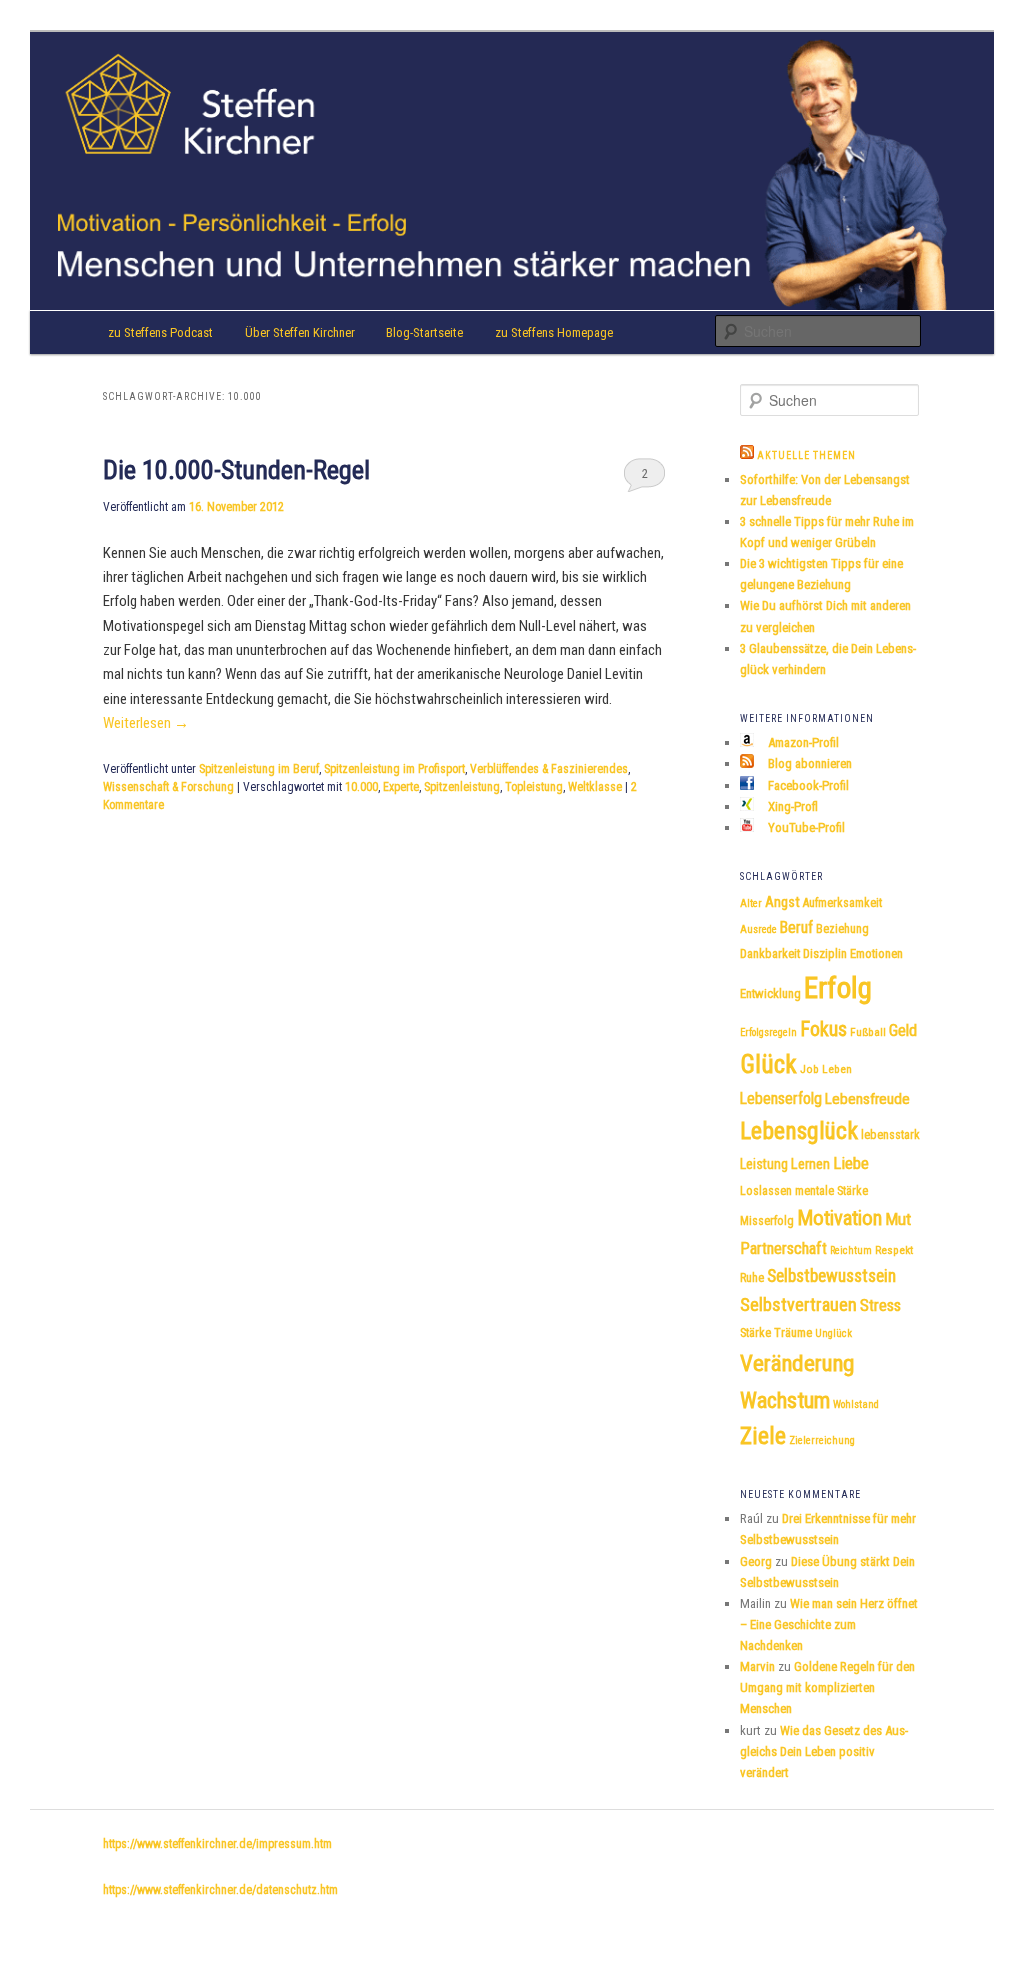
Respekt (894, 1250)
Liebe (851, 1163)
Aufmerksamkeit (842, 903)
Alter (751, 903)
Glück (768, 1064)
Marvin (757, 1666)
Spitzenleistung (462, 787)
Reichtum (851, 1250)
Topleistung (534, 787)
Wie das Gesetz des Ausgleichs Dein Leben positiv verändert (824, 1751)
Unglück (833, 1333)
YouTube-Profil (805, 827)
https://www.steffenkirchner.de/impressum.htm (217, 1844)
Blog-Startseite (424, 332)
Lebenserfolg (781, 1098)
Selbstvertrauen (798, 1304)
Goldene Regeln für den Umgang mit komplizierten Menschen (827, 1687)
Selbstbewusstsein (831, 1276)
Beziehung (842, 929)
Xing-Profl (791, 806)
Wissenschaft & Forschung (168, 787)
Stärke (755, 1333)
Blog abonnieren (808, 763)
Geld (903, 1030)
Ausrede (758, 929)
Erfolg (838, 988)
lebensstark (890, 1135)
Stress (880, 1305)
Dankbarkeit (770, 953)
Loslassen (766, 1191)
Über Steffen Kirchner (300, 332)
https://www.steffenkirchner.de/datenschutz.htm (220, 1890)
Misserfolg (767, 1221)
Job (809, 1069)
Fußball (868, 1032)
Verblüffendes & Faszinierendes (549, 769)
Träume (793, 1332)
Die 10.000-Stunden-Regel (236, 470)
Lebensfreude (867, 1099)
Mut (898, 1219)
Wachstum (785, 1400)
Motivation (839, 1218)
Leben (837, 1069)
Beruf (796, 927)
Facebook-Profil (807, 785)
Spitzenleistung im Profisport (394, 769)
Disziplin (825, 953)
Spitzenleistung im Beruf (259, 769)
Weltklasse (595, 787)
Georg (756, 1561)
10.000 (361, 787)
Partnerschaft (783, 1248)
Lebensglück (799, 1131)
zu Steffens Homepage (554, 332)
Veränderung (797, 1363)
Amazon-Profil (802, 742)
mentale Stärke (831, 1191)
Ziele (763, 1436)
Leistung (764, 1164)
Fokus (823, 1029)
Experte (401, 787)
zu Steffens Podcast (160, 332)
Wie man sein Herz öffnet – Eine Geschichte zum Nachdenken (829, 1624)
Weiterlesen (146, 723)
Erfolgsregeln (768, 1032)
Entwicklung (770, 993)
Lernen (810, 1164)
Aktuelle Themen (806, 455)
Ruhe (752, 1278)
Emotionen (876, 953)
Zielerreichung (822, 1440)
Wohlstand (856, 1404)
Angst (782, 902)
